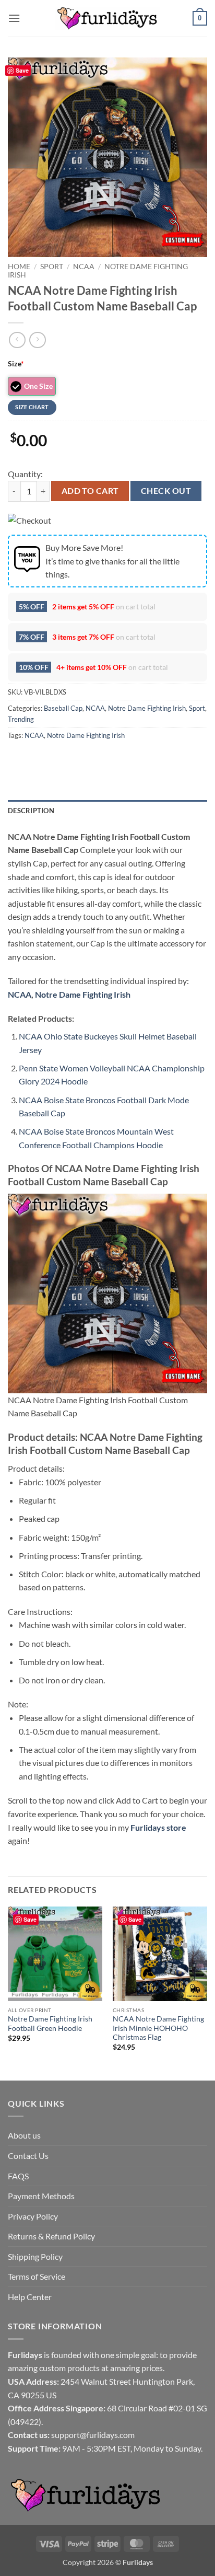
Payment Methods (41, 2196)
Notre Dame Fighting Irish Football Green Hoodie (50, 2024)
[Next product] (17, 340)
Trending (21, 719)
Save (22, 70)
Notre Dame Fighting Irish (147, 708)
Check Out (166, 491)
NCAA (84, 267)
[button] (14, 18)
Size (16, 363)
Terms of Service (37, 2276)
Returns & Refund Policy (51, 2236)
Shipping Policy (35, 2256)
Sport (52, 267)
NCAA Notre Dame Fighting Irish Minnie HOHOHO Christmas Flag (158, 2028)
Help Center (30, 2297)
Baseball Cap (63, 708)
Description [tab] (31, 811)
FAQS (18, 2176)
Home (19, 267)
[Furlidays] (107, 18)
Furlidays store (158, 1827)
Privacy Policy (33, 2216)
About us (24, 2135)
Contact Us (28, 2156)
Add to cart (90, 491)
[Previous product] (37, 340)
